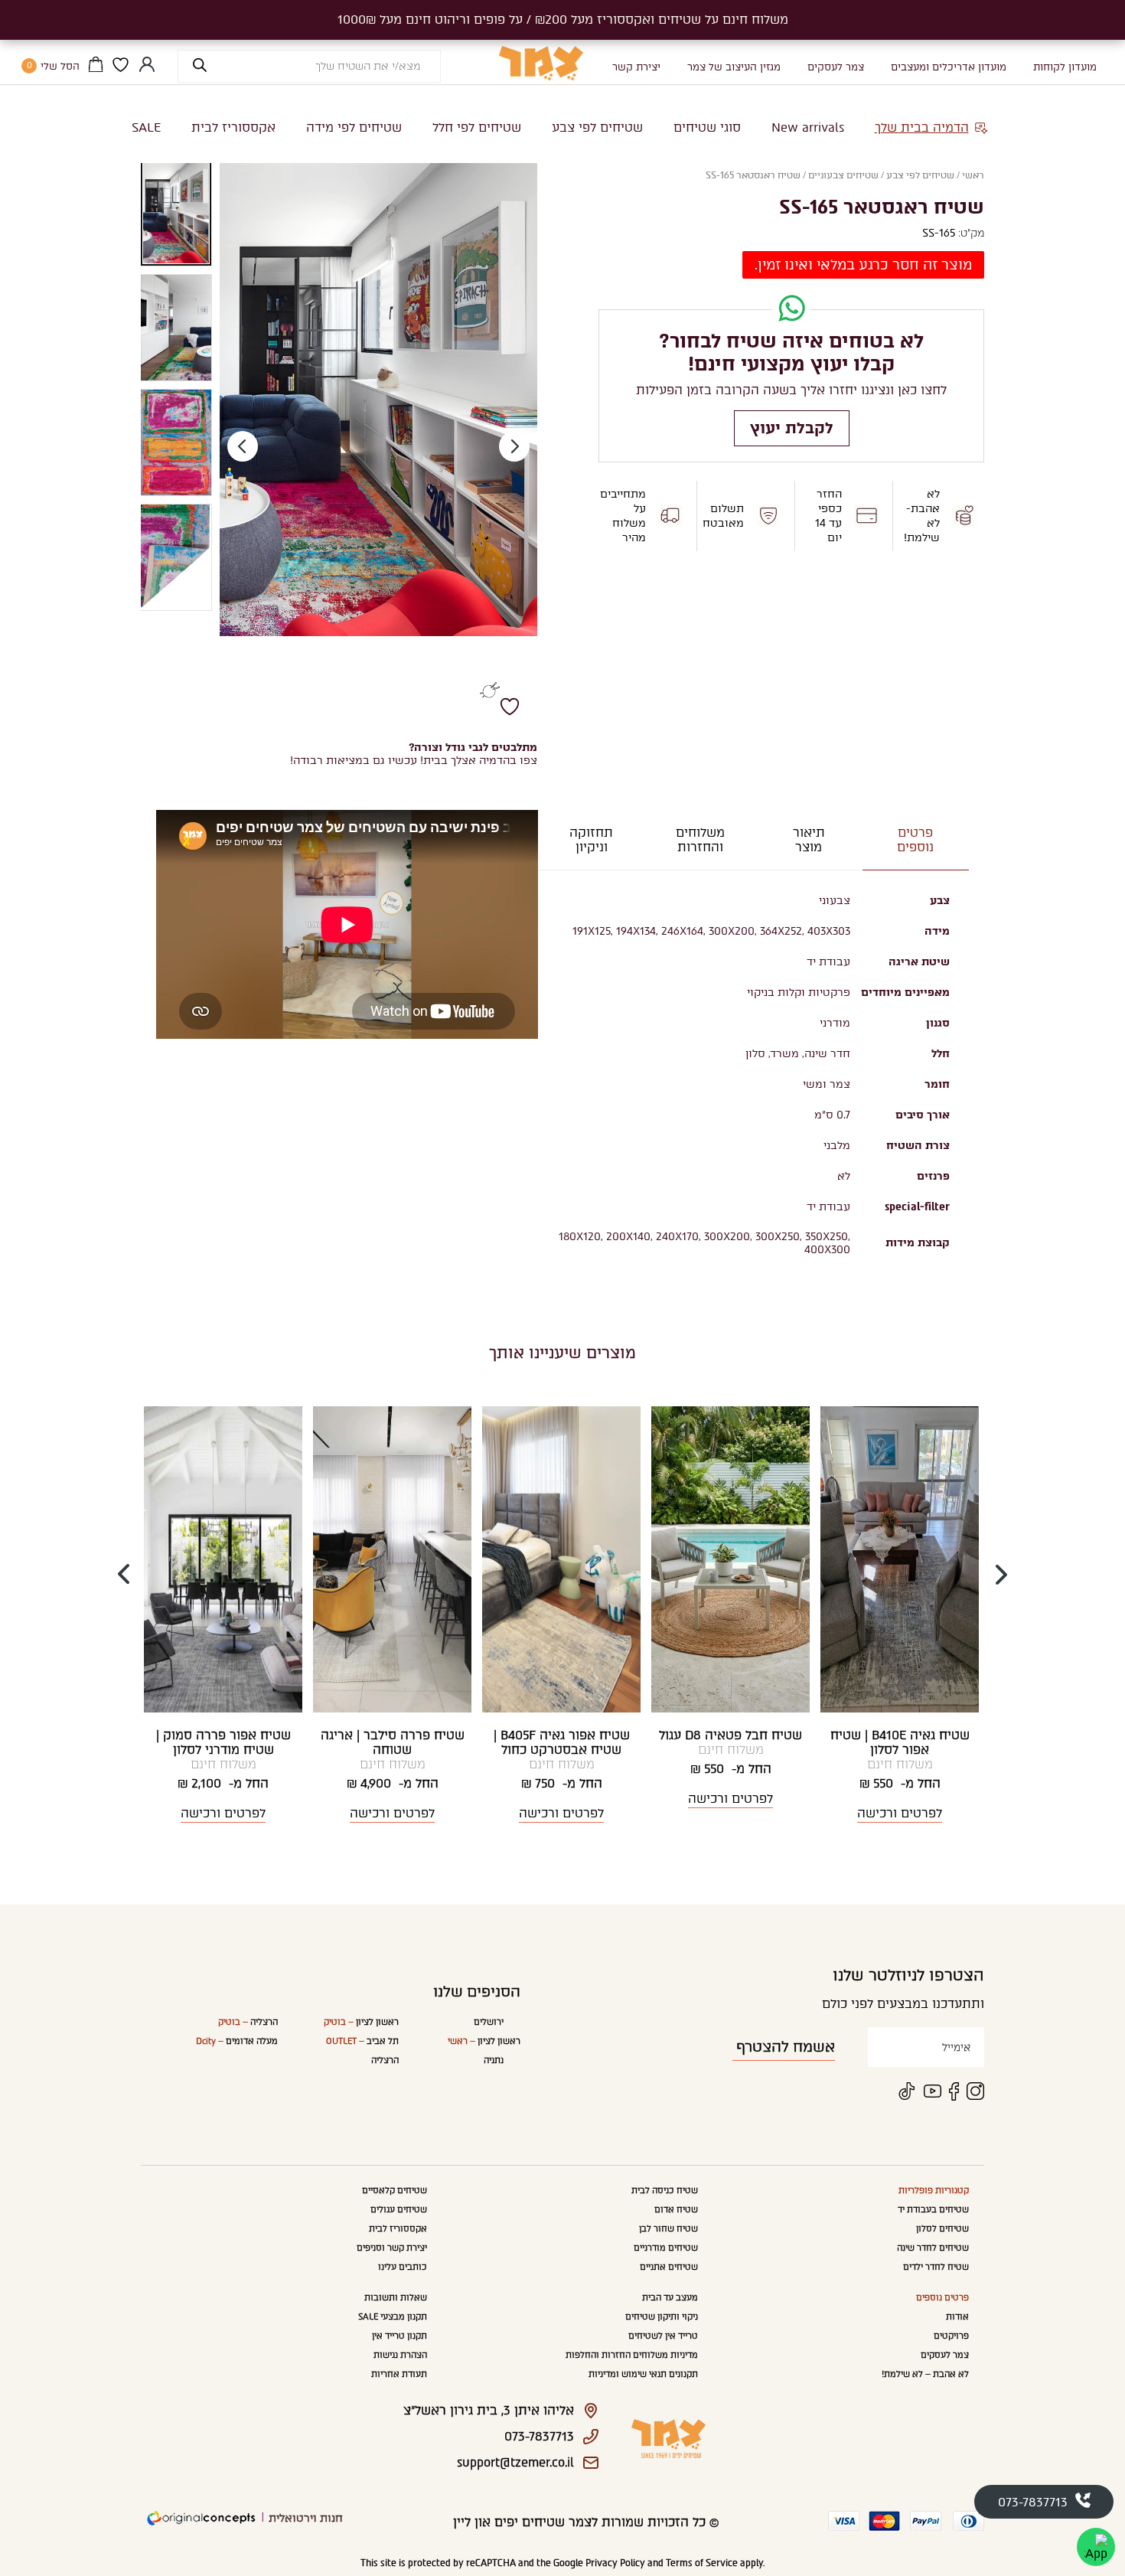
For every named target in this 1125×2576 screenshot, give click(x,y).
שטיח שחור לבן (668, 2229)
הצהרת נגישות (400, 2355)
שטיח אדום (676, 2210)
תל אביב (362, 2041)
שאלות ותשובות (396, 2298)
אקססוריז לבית (233, 127)
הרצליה (385, 2060)
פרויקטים (951, 2336)
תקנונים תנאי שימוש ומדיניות (643, 2374)
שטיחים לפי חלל (477, 127)
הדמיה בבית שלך (922, 127)
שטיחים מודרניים (666, 2248)
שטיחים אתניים (669, 2267)
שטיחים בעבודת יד (933, 2210)
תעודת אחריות (399, 2374)
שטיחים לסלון (942, 2229)
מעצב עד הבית (670, 2298)
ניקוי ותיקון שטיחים (662, 2317)
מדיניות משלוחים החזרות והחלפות (632, 2355)
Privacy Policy (615, 2563)
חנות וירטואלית (306, 2518)
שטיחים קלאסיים (395, 2191)
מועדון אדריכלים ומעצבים (949, 67)
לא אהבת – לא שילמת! (925, 2374)
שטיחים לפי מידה (354, 127)
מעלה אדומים (237, 2041)
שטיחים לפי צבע (597, 127)
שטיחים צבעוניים (843, 175)
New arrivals (808, 127)
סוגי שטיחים (707, 127)
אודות (957, 2317)
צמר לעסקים (836, 67)
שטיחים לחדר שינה (933, 2248)
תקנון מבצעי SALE (393, 2317)
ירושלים (489, 2022)
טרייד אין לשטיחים (663, 2336)
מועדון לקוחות (1065, 67)
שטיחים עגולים (399, 2210)
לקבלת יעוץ (792, 428)
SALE (146, 127)
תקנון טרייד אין (399, 2336)
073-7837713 (1033, 2502)
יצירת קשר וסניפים (392, 2248)
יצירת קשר (636, 67)
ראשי (973, 175)
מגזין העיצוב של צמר (734, 67)
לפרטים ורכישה (900, 1813)
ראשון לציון (484, 2041)
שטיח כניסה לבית (665, 2191)
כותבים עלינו (403, 2267)
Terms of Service (702, 2563)
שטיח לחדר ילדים (936, 2267)
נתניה (494, 2060)
